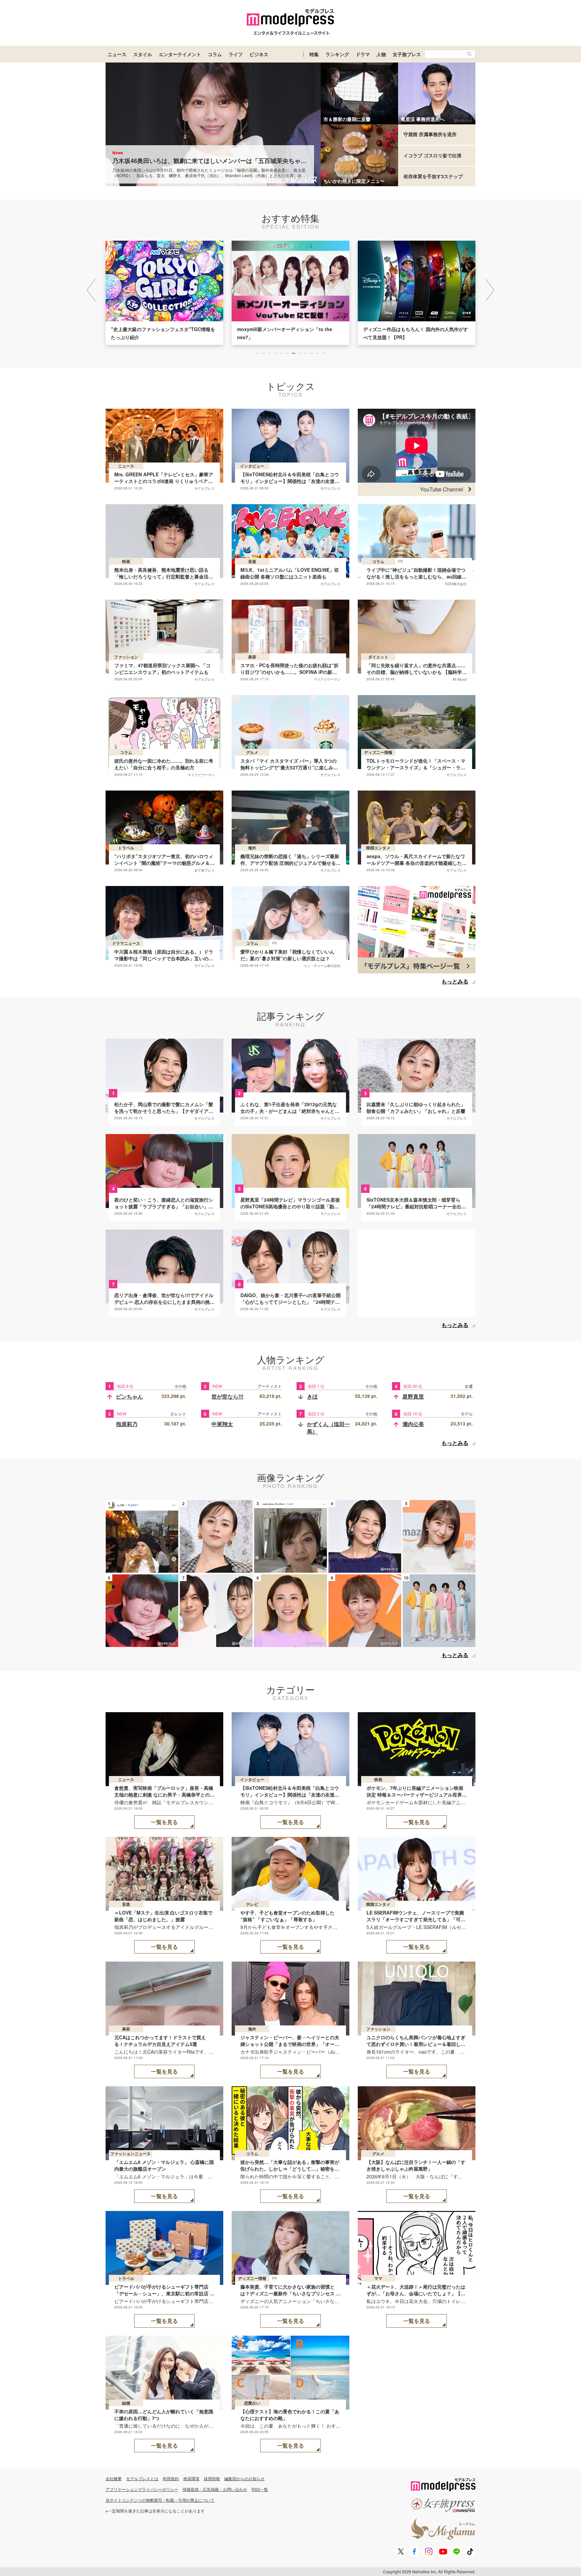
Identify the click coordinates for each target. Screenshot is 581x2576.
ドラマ (363, 54)
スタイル (143, 54)
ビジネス (259, 54)
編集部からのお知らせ (244, 2478)
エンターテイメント (180, 54)
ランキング (337, 54)
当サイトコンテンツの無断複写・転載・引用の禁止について (160, 2500)
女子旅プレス (407, 54)
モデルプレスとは (142, 2478)
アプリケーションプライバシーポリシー (142, 2489)
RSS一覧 (260, 2489)
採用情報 (212, 2478)
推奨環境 (191, 2478)
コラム (215, 54)
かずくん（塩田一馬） (328, 1428)
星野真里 (413, 1396)
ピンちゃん (129, 1396)
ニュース (117, 54)
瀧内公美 (413, 1424)
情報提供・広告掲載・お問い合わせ (215, 2489)
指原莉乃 (127, 1424)
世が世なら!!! (227, 1396)
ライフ (236, 54)
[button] (490, 290)
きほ (312, 1396)
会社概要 (114, 2478)
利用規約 (171, 2478)
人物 (381, 54)
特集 (314, 54)
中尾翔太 (222, 1424)
